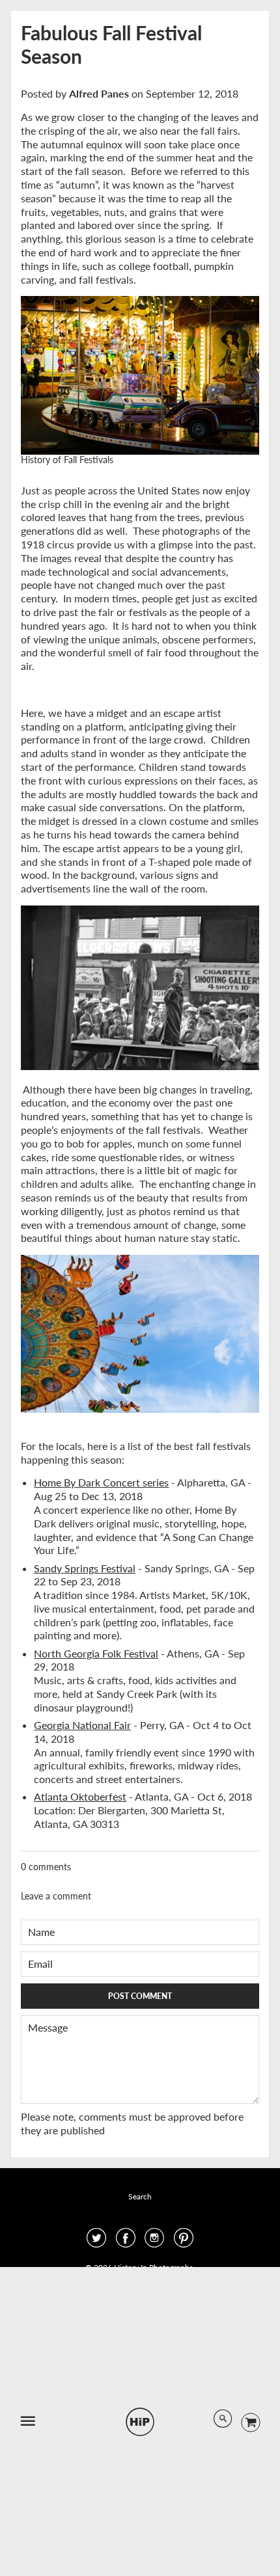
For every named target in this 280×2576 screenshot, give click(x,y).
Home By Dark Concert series (101, 1482)
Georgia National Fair (82, 1725)
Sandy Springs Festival (85, 1568)
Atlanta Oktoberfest (80, 1796)
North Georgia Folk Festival (96, 1653)
